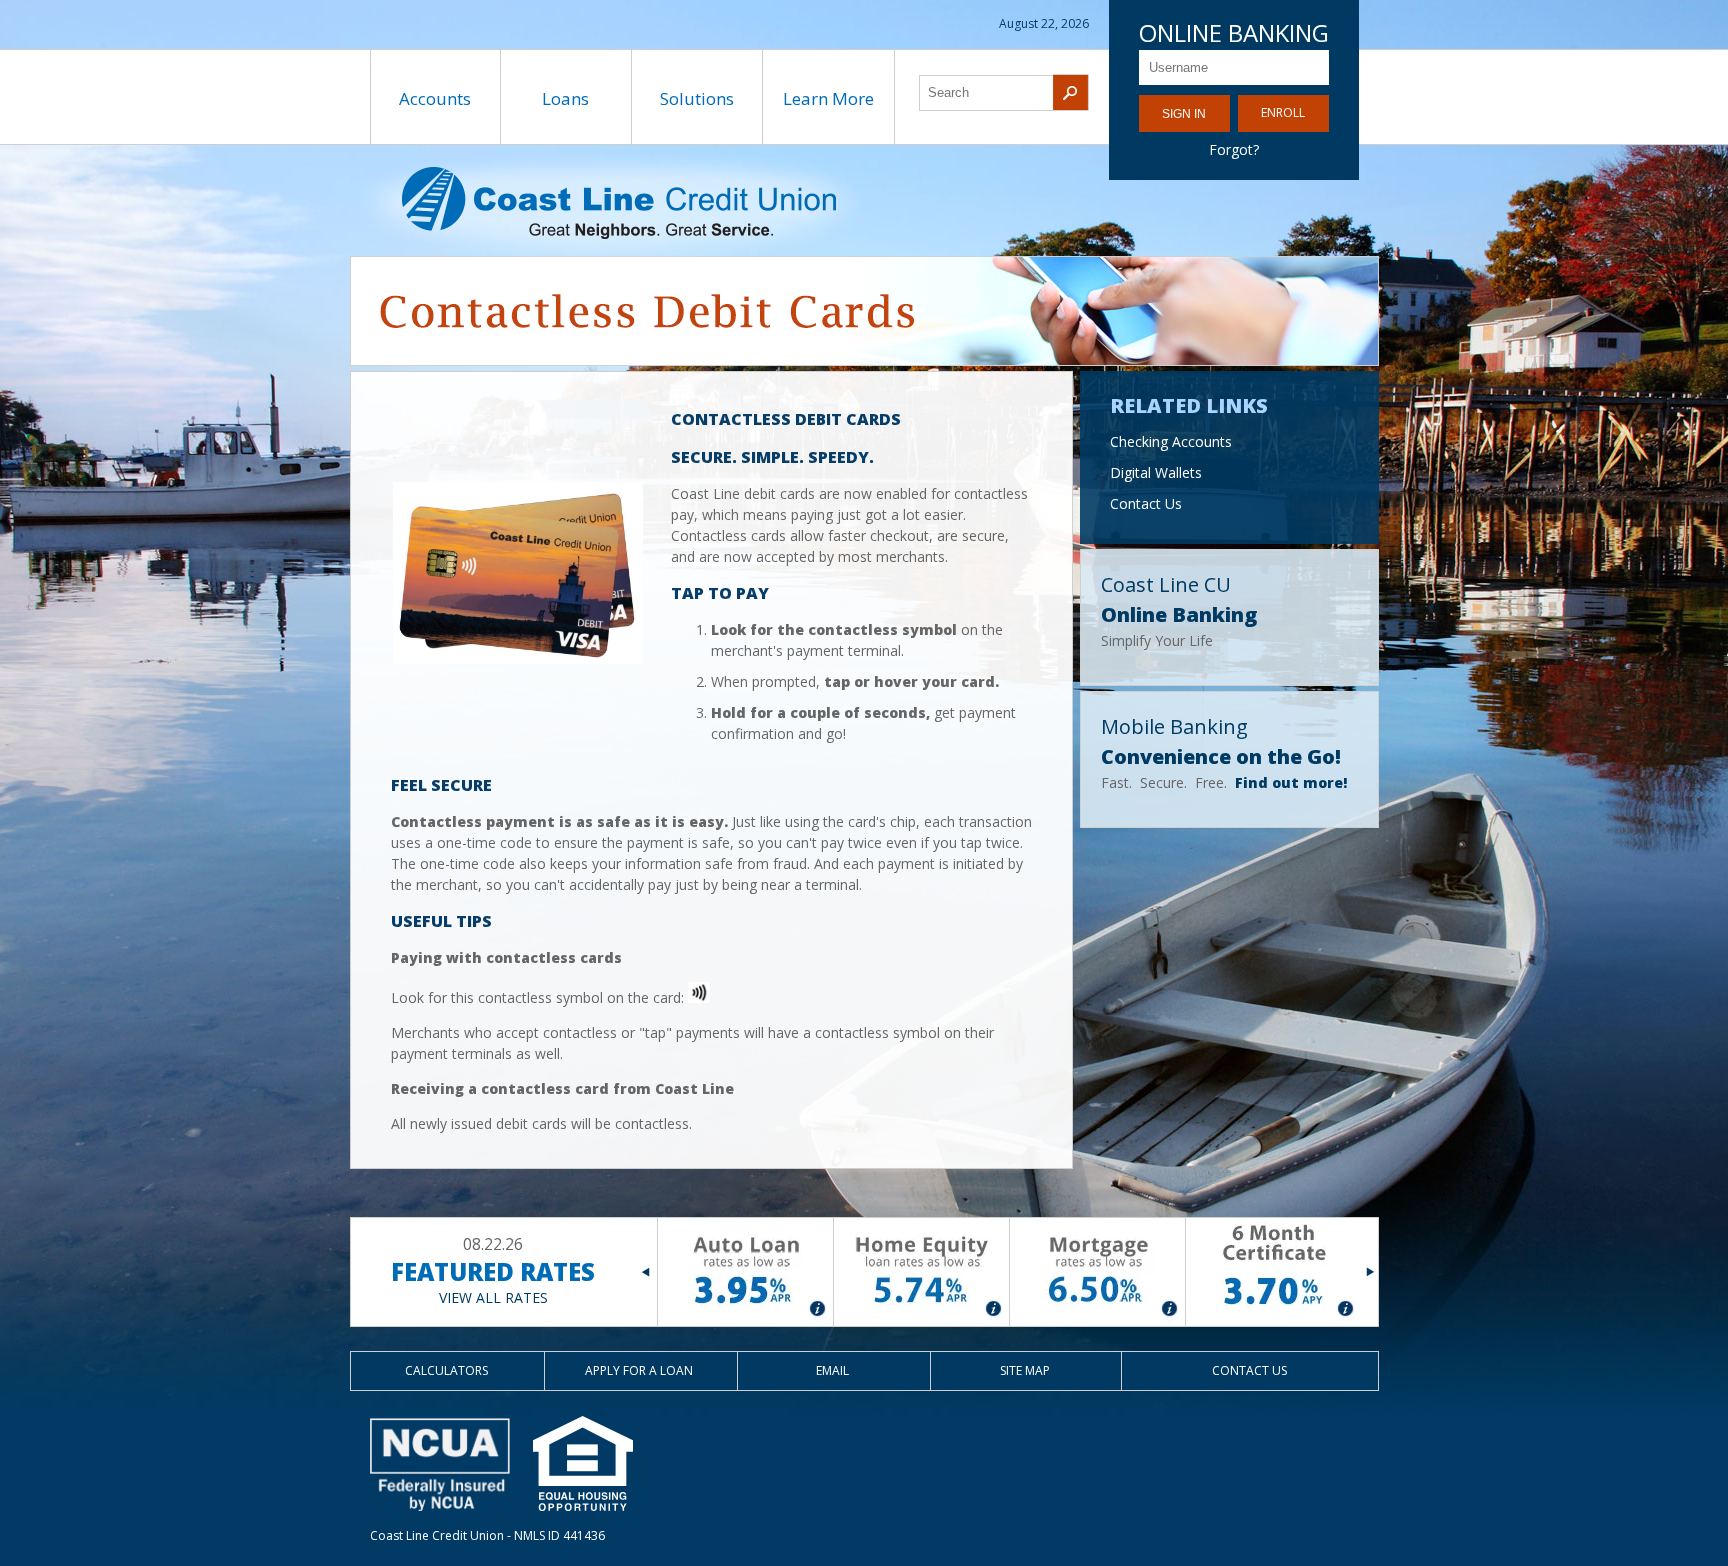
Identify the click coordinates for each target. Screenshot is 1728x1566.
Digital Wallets (1156, 472)
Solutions (697, 98)
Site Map (1025, 1370)
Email (832, 1370)
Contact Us (1146, 503)
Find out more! (1291, 782)
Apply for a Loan (639, 1370)
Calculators (446, 1370)
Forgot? (1234, 149)
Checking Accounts (1171, 441)
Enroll (1283, 112)
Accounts (435, 98)
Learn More (828, 98)
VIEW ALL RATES (493, 1297)
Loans (565, 98)
